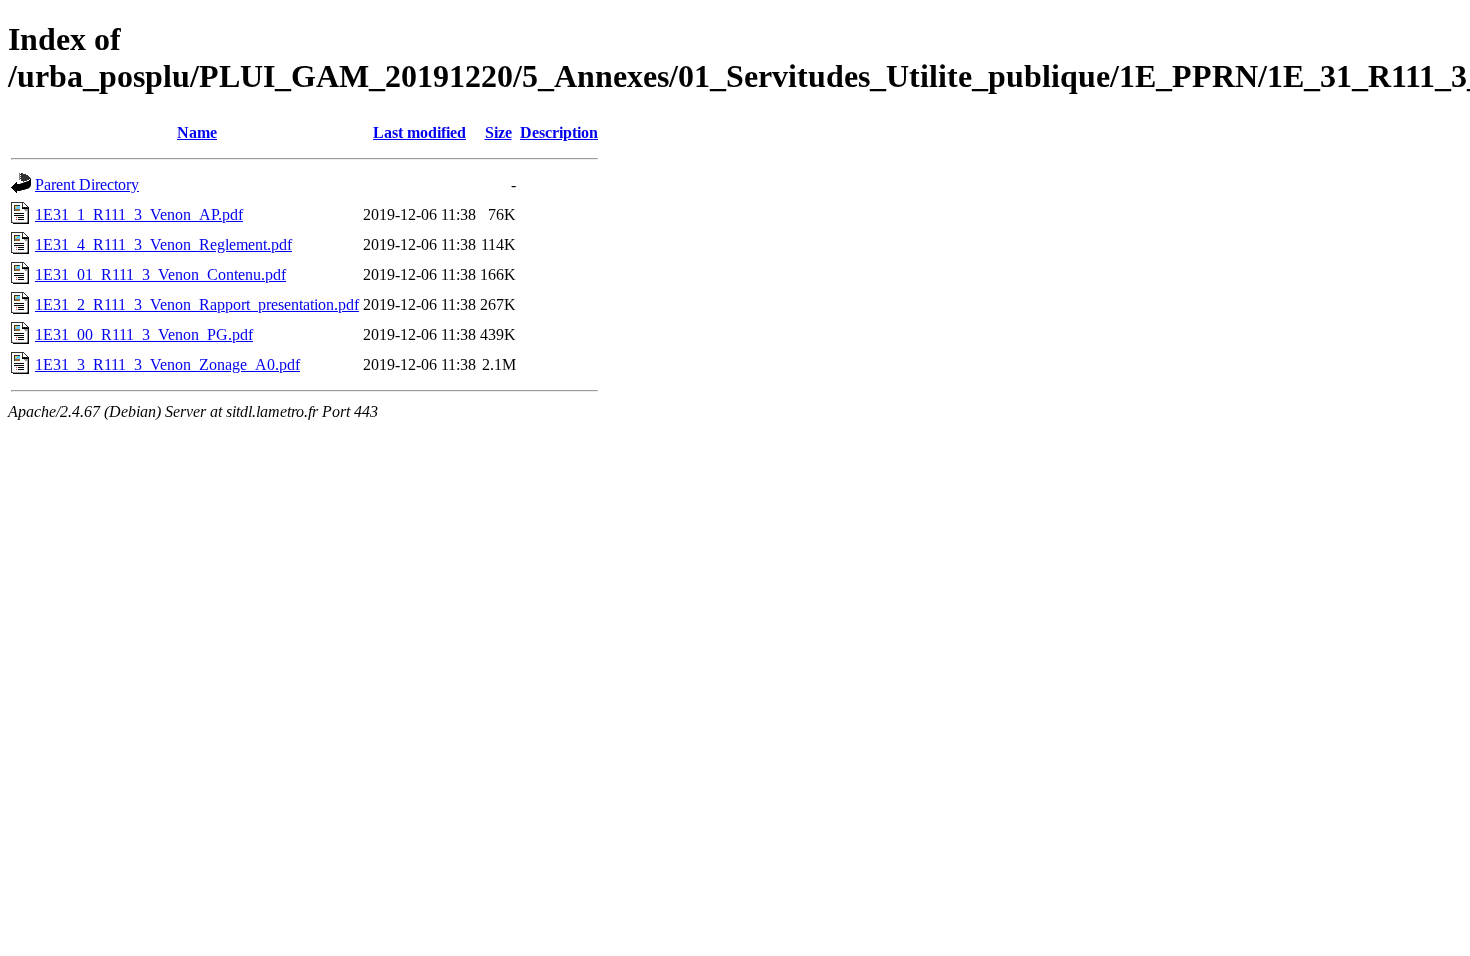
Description (559, 132)
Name (197, 132)
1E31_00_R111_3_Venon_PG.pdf (144, 334)
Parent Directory (87, 184)
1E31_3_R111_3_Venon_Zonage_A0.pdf (167, 364)
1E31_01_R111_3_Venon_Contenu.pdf (160, 274)
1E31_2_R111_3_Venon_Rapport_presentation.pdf (197, 304)
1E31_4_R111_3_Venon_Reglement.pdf (163, 244)
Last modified (419, 132)
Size (498, 132)
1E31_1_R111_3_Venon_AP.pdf (139, 214)
